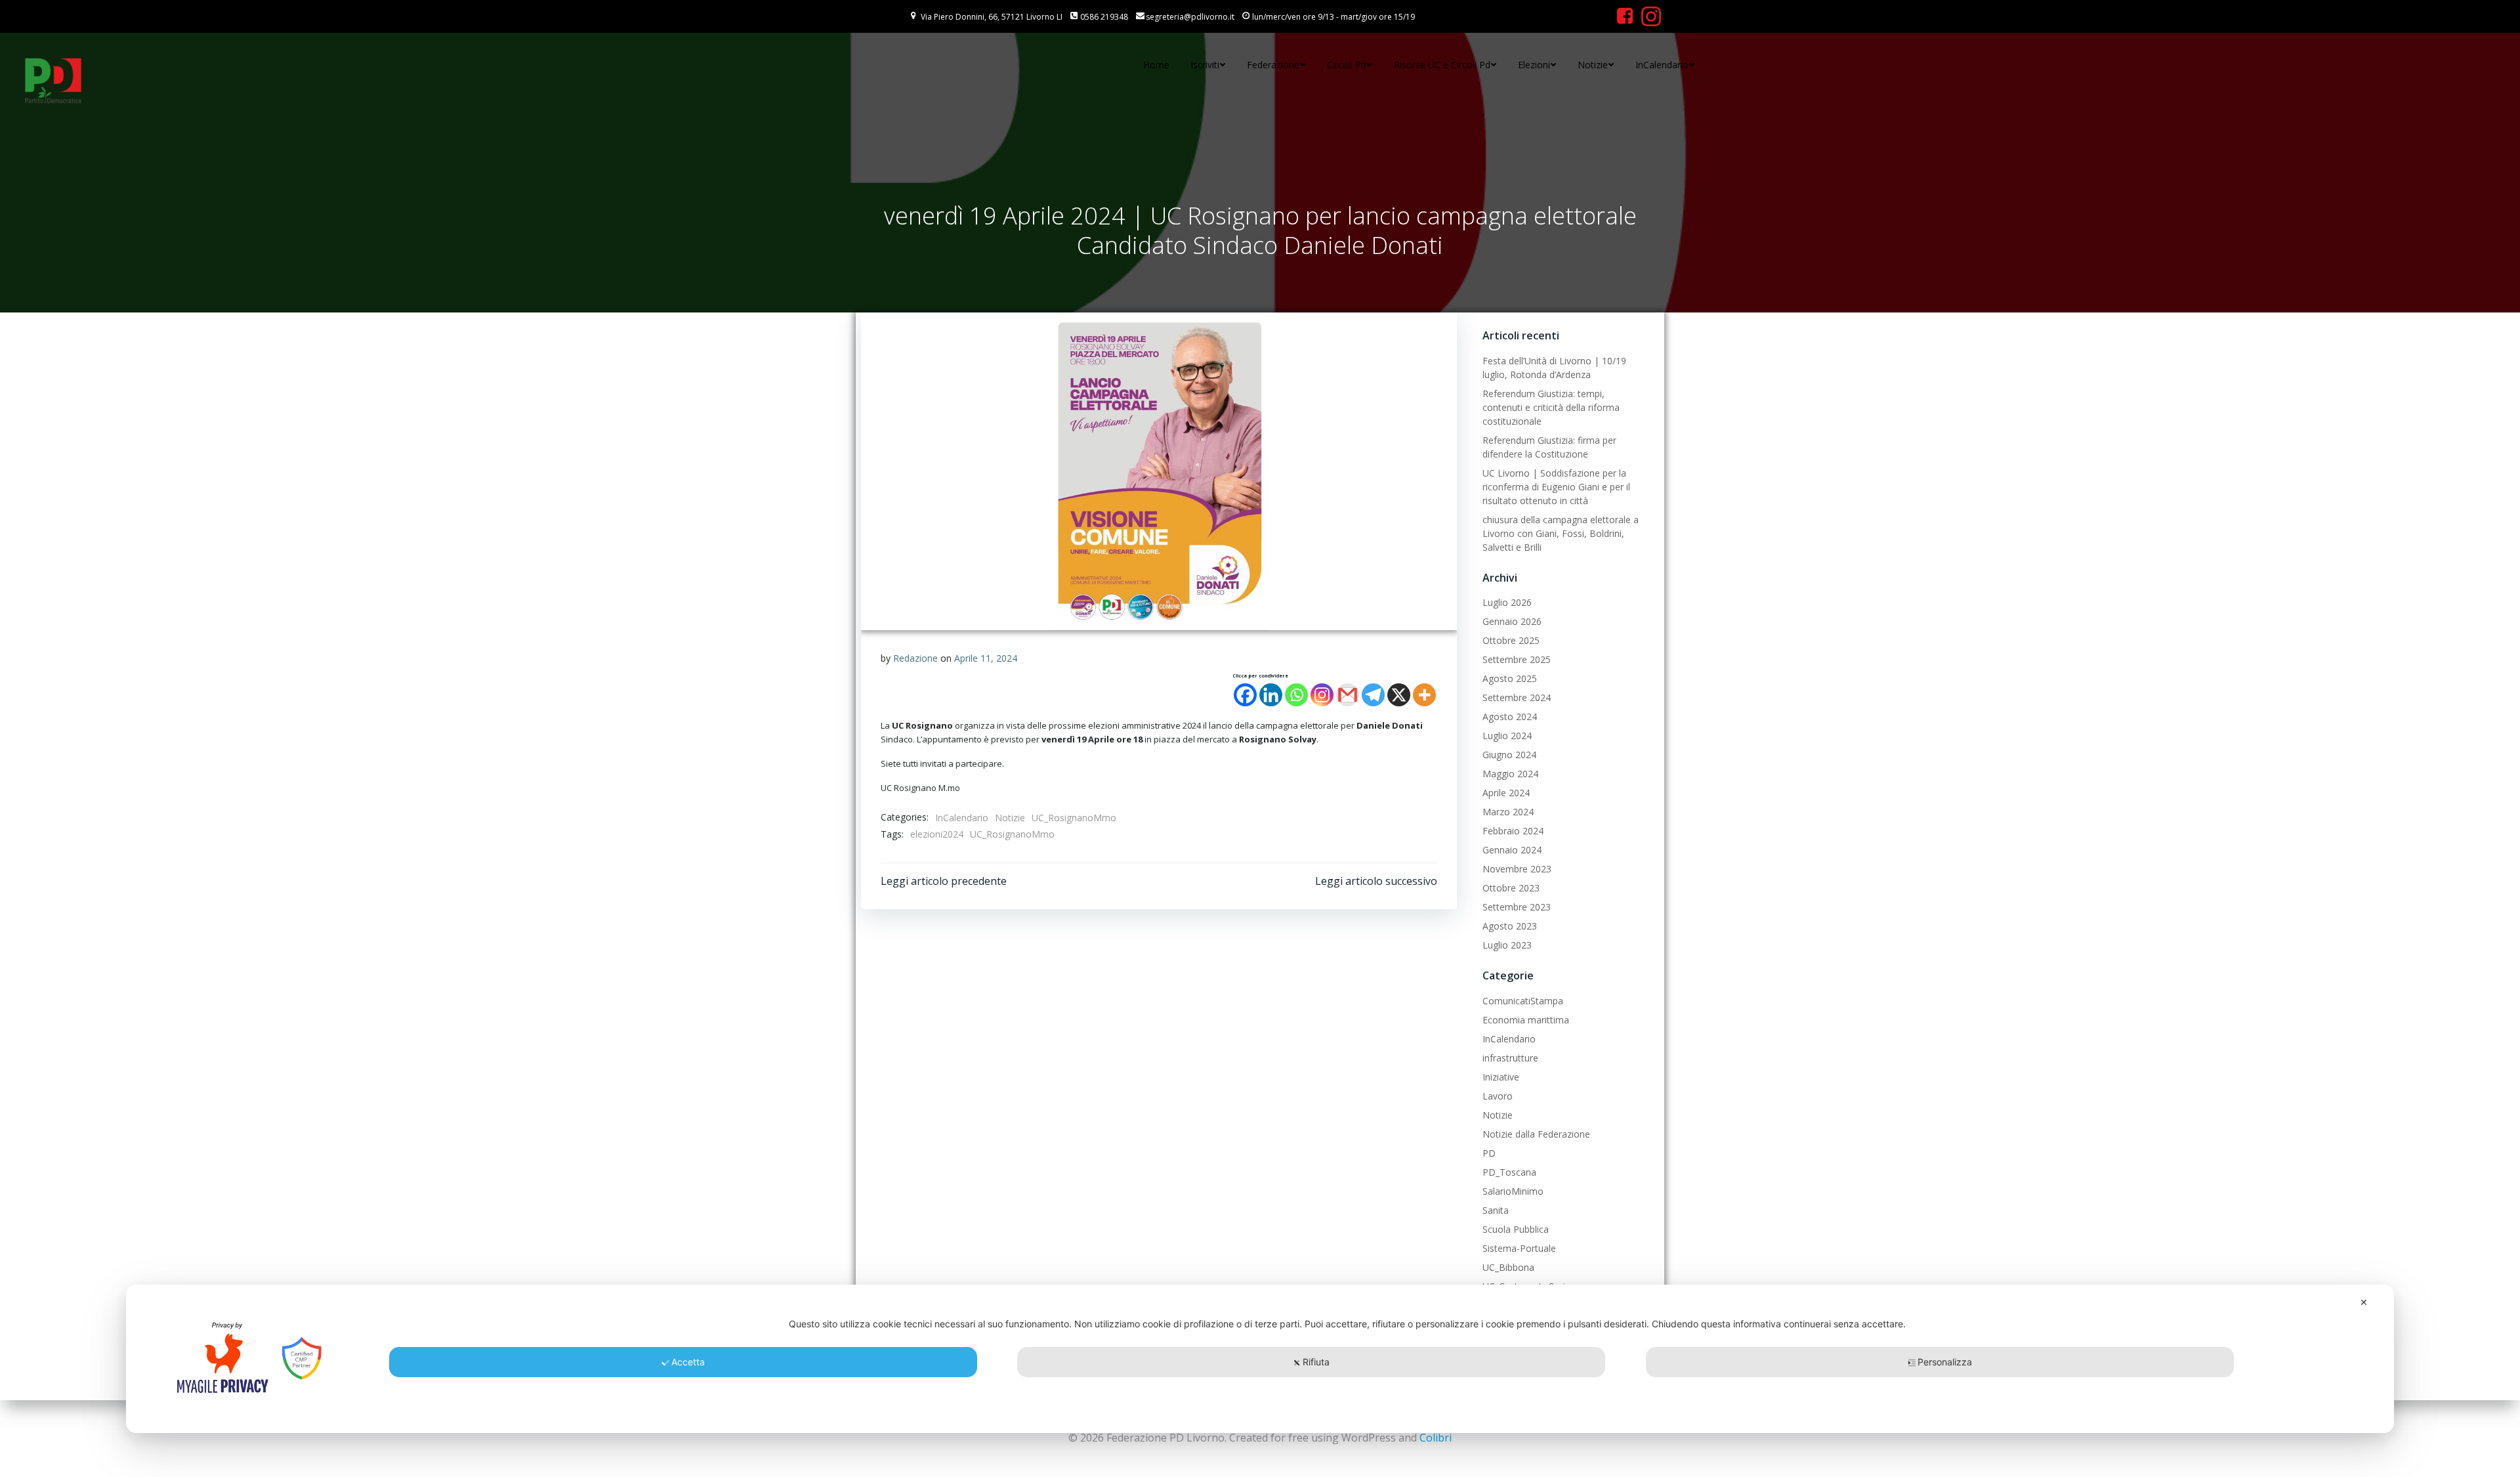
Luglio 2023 (1507, 945)
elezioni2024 (937, 834)
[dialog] (1260, 1359)
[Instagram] (1322, 695)
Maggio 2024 (1510, 774)
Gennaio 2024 (1512, 850)
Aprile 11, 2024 (986, 658)
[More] (1424, 695)
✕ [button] (2364, 1302)
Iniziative (1501, 1077)
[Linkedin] (1271, 695)
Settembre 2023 (1517, 907)
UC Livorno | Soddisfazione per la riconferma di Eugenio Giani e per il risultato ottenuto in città (1556, 487)
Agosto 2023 (1510, 926)
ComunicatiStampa (1523, 1001)
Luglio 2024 (1507, 736)
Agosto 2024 (1510, 717)
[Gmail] (1348, 695)
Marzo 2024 (1508, 812)
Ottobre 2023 (1511, 888)
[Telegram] (1373, 695)
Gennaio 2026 (1512, 621)
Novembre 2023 (1517, 869)
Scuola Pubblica (1516, 1229)
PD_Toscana (1509, 1172)
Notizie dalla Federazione (1536, 1134)
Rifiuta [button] (1316, 1362)
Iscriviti (1205, 65)
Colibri (1436, 1438)
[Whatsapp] (1296, 695)
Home (1156, 65)
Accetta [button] (688, 1362)
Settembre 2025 (1517, 659)
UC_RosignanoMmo (1074, 818)
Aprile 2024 (1506, 793)
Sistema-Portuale (1519, 1248)
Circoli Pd (1347, 65)
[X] (1399, 695)
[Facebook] (1245, 695)
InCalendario (1662, 65)
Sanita (1496, 1210)
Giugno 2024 (1509, 755)
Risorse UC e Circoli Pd (1442, 65)
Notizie (1593, 65)
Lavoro (1498, 1096)
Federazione (1273, 65)
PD (1489, 1153)
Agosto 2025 (1510, 678)
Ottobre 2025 (1511, 640)
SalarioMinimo (1513, 1191)
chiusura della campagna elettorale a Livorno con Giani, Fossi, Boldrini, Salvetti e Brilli (1561, 533)
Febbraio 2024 (1513, 831)
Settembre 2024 (1517, 697)
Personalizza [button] (1945, 1362)
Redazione (915, 658)
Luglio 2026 (1507, 602)
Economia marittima (1526, 1020)
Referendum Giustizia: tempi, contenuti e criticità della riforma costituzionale (1551, 407)
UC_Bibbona (1508, 1267)
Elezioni (1534, 65)
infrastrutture (1510, 1058)
